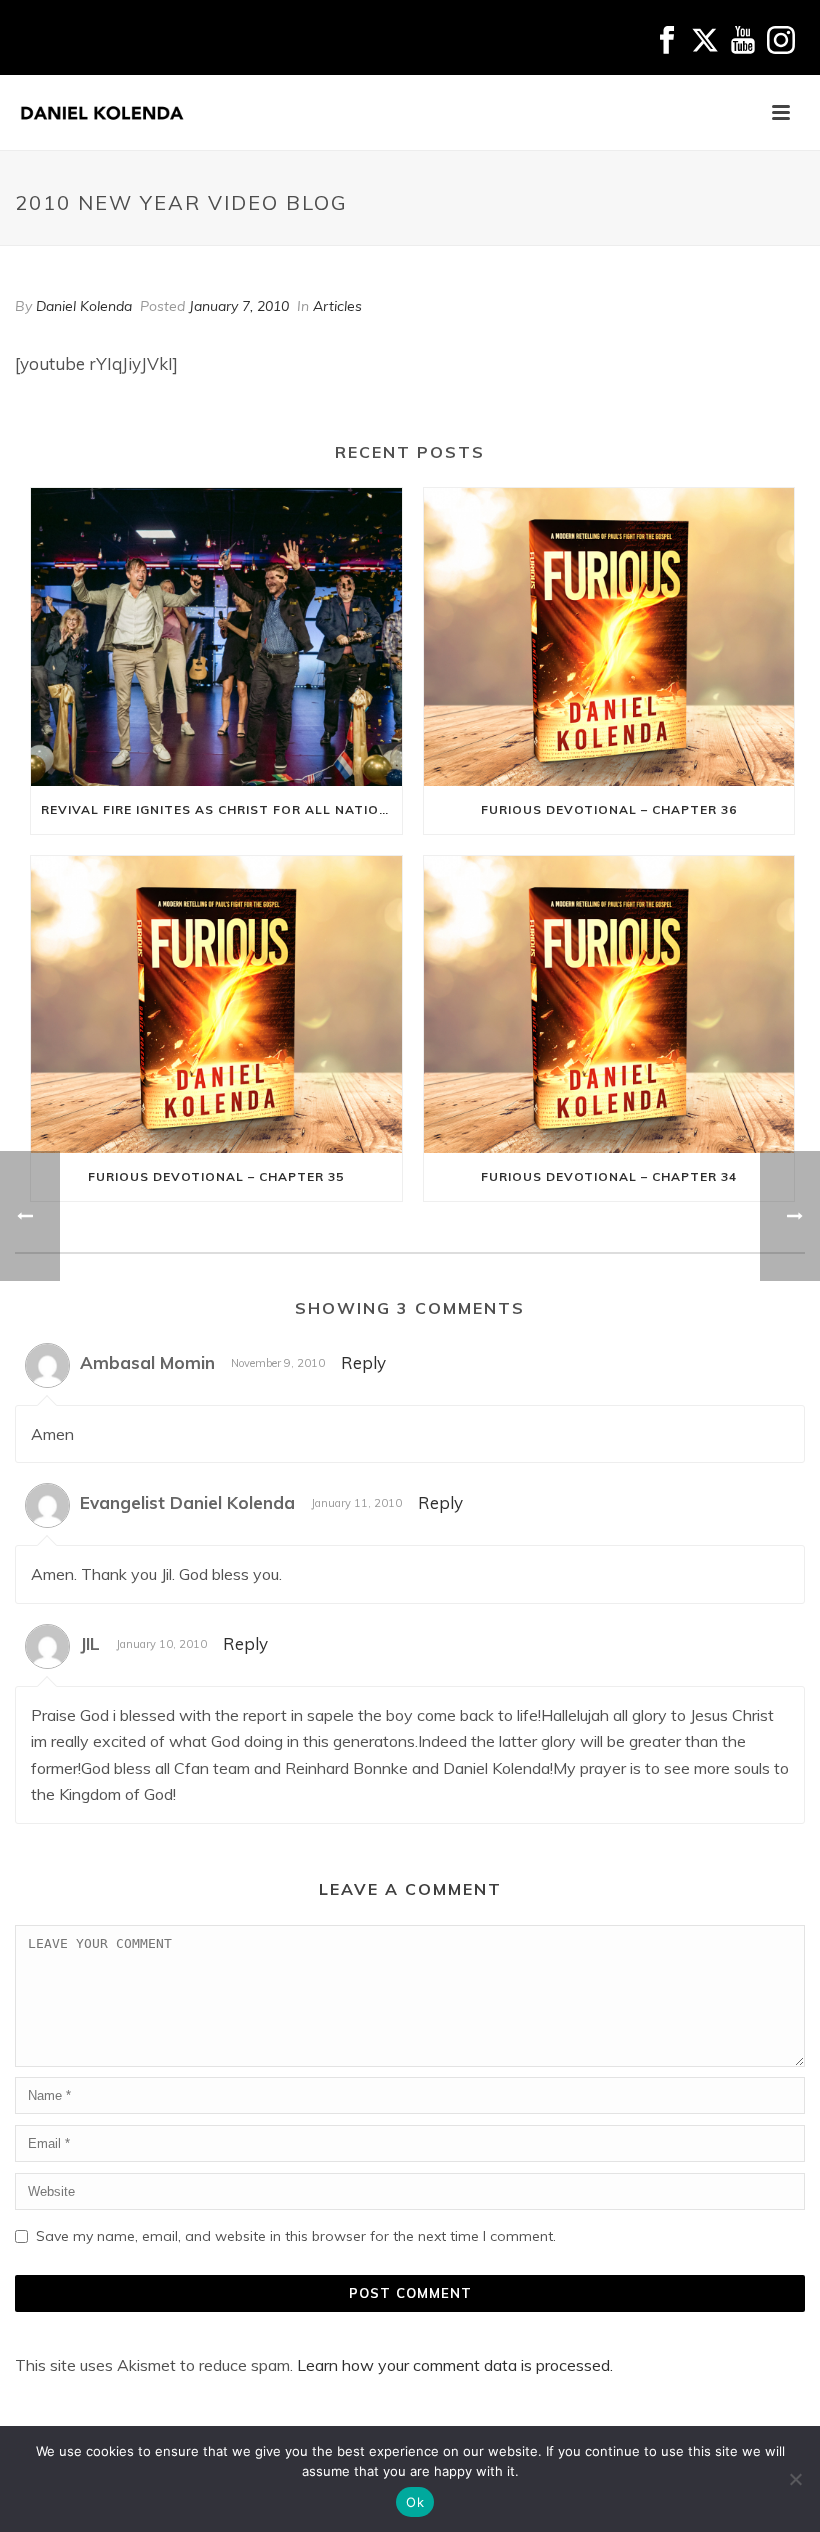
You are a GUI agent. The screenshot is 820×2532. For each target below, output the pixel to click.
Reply (363, 1362)
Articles (337, 306)
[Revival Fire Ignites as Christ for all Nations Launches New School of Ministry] (216, 637)
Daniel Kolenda (84, 306)
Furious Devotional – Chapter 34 (609, 1176)
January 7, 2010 (239, 306)
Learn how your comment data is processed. (455, 2365)
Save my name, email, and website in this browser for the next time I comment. (296, 2236)
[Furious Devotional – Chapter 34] (609, 1005)
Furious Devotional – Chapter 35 (216, 1176)
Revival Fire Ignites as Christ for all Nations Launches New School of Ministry (221, 809)
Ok (415, 2502)
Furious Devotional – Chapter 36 (609, 809)
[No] (795, 2479)
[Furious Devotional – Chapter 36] (609, 637)
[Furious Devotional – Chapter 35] (216, 1005)
